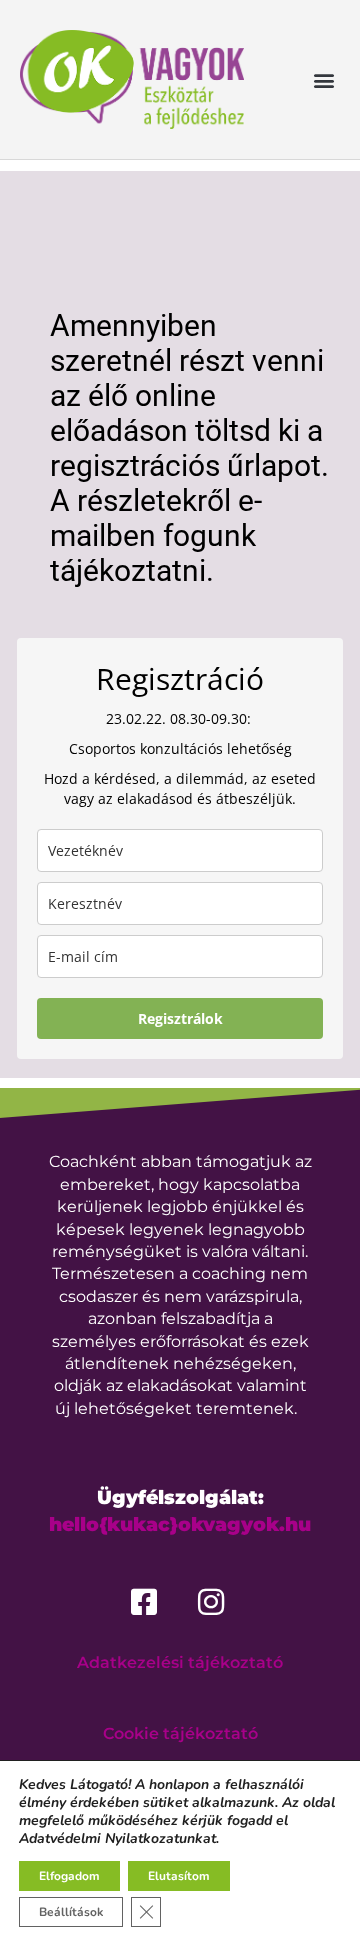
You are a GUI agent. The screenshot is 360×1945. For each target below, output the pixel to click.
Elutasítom (179, 1876)
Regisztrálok (180, 1018)
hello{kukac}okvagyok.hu (180, 1524)
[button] (323, 79)
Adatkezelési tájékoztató (180, 1662)
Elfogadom (69, 1876)
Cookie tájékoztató (180, 1733)
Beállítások (71, 1912)
